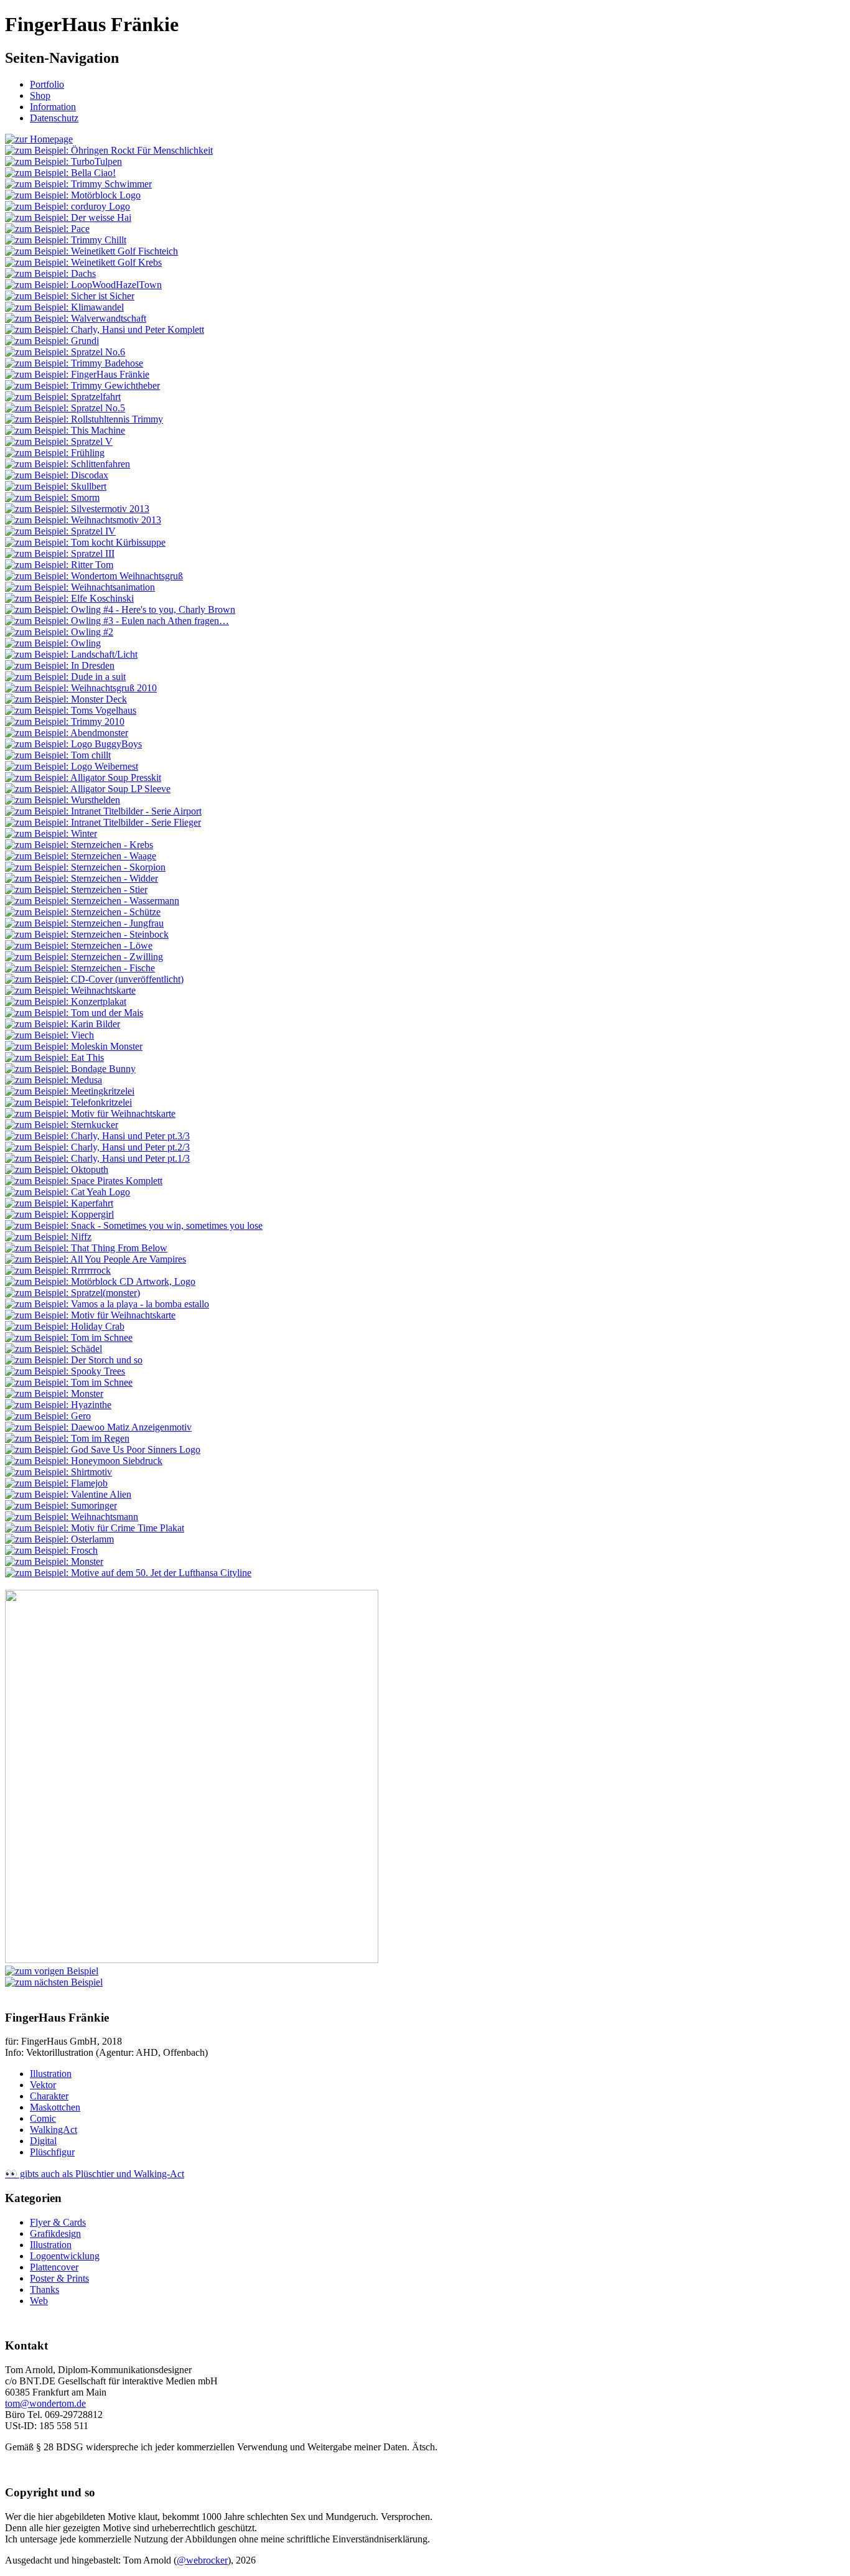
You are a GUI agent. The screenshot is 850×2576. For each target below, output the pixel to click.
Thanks (44, 2289)
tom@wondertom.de (45, 2403)
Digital (43, 2141)
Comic (43, 2118)
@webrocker (202, 2560)
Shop (40, 96)
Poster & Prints (59, 2278)
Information (53, 107)
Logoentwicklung (65, 2256)
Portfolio (47, 84)
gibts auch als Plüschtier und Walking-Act (95, 2174)
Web (39, 2301)
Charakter (49, 2096)
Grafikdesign (55, 2233)
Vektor (43, 2085)
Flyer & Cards (58, 2222)
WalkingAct (54, 2130)
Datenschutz (54, 118)
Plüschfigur (52, 2152)
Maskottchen (55, 2107)
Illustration (51, 2074)
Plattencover (54, 2267)
